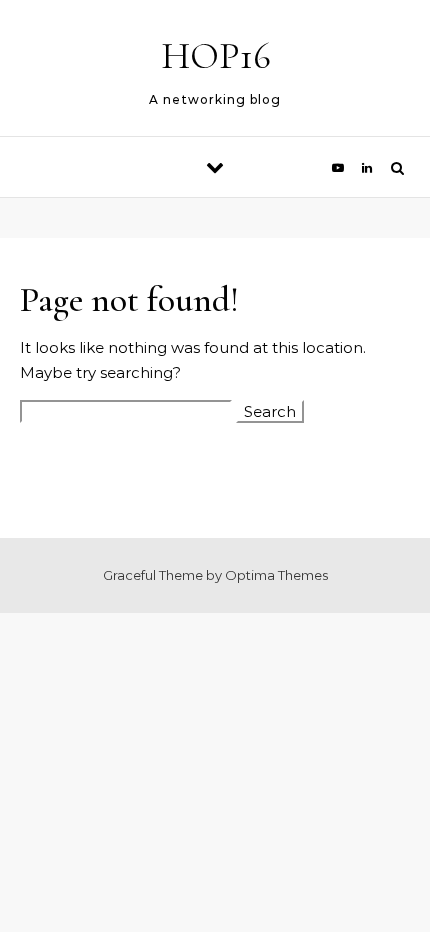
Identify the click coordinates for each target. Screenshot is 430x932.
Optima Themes (276, 575)
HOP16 (216, 56)
